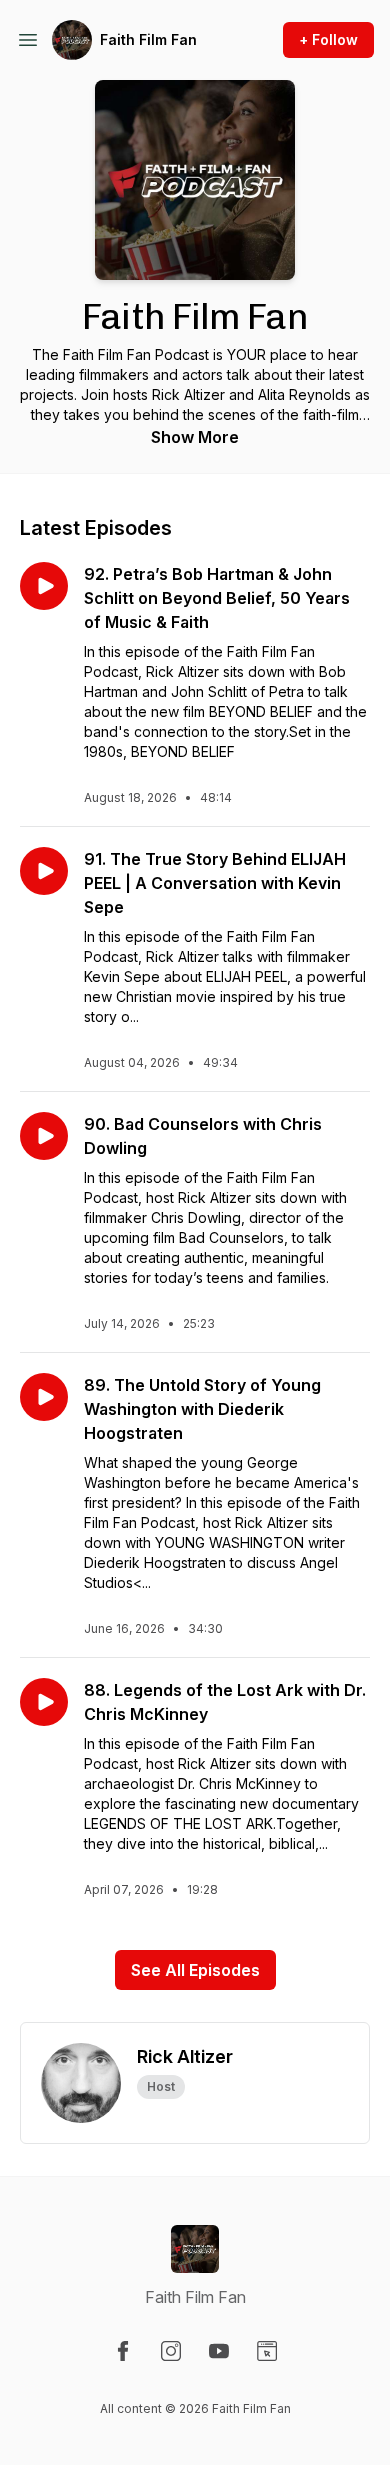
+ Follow (328, 39)
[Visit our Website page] (267, 2351)
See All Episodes (195, 1970)
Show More (195, 437)
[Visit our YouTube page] (219, 2351)
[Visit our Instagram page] (171, 2351)
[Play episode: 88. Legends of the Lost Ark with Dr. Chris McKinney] (44, 1702)
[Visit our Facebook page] (123, 2351)
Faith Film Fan (148, 39)
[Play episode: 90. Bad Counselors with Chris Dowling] (44, 1136)
